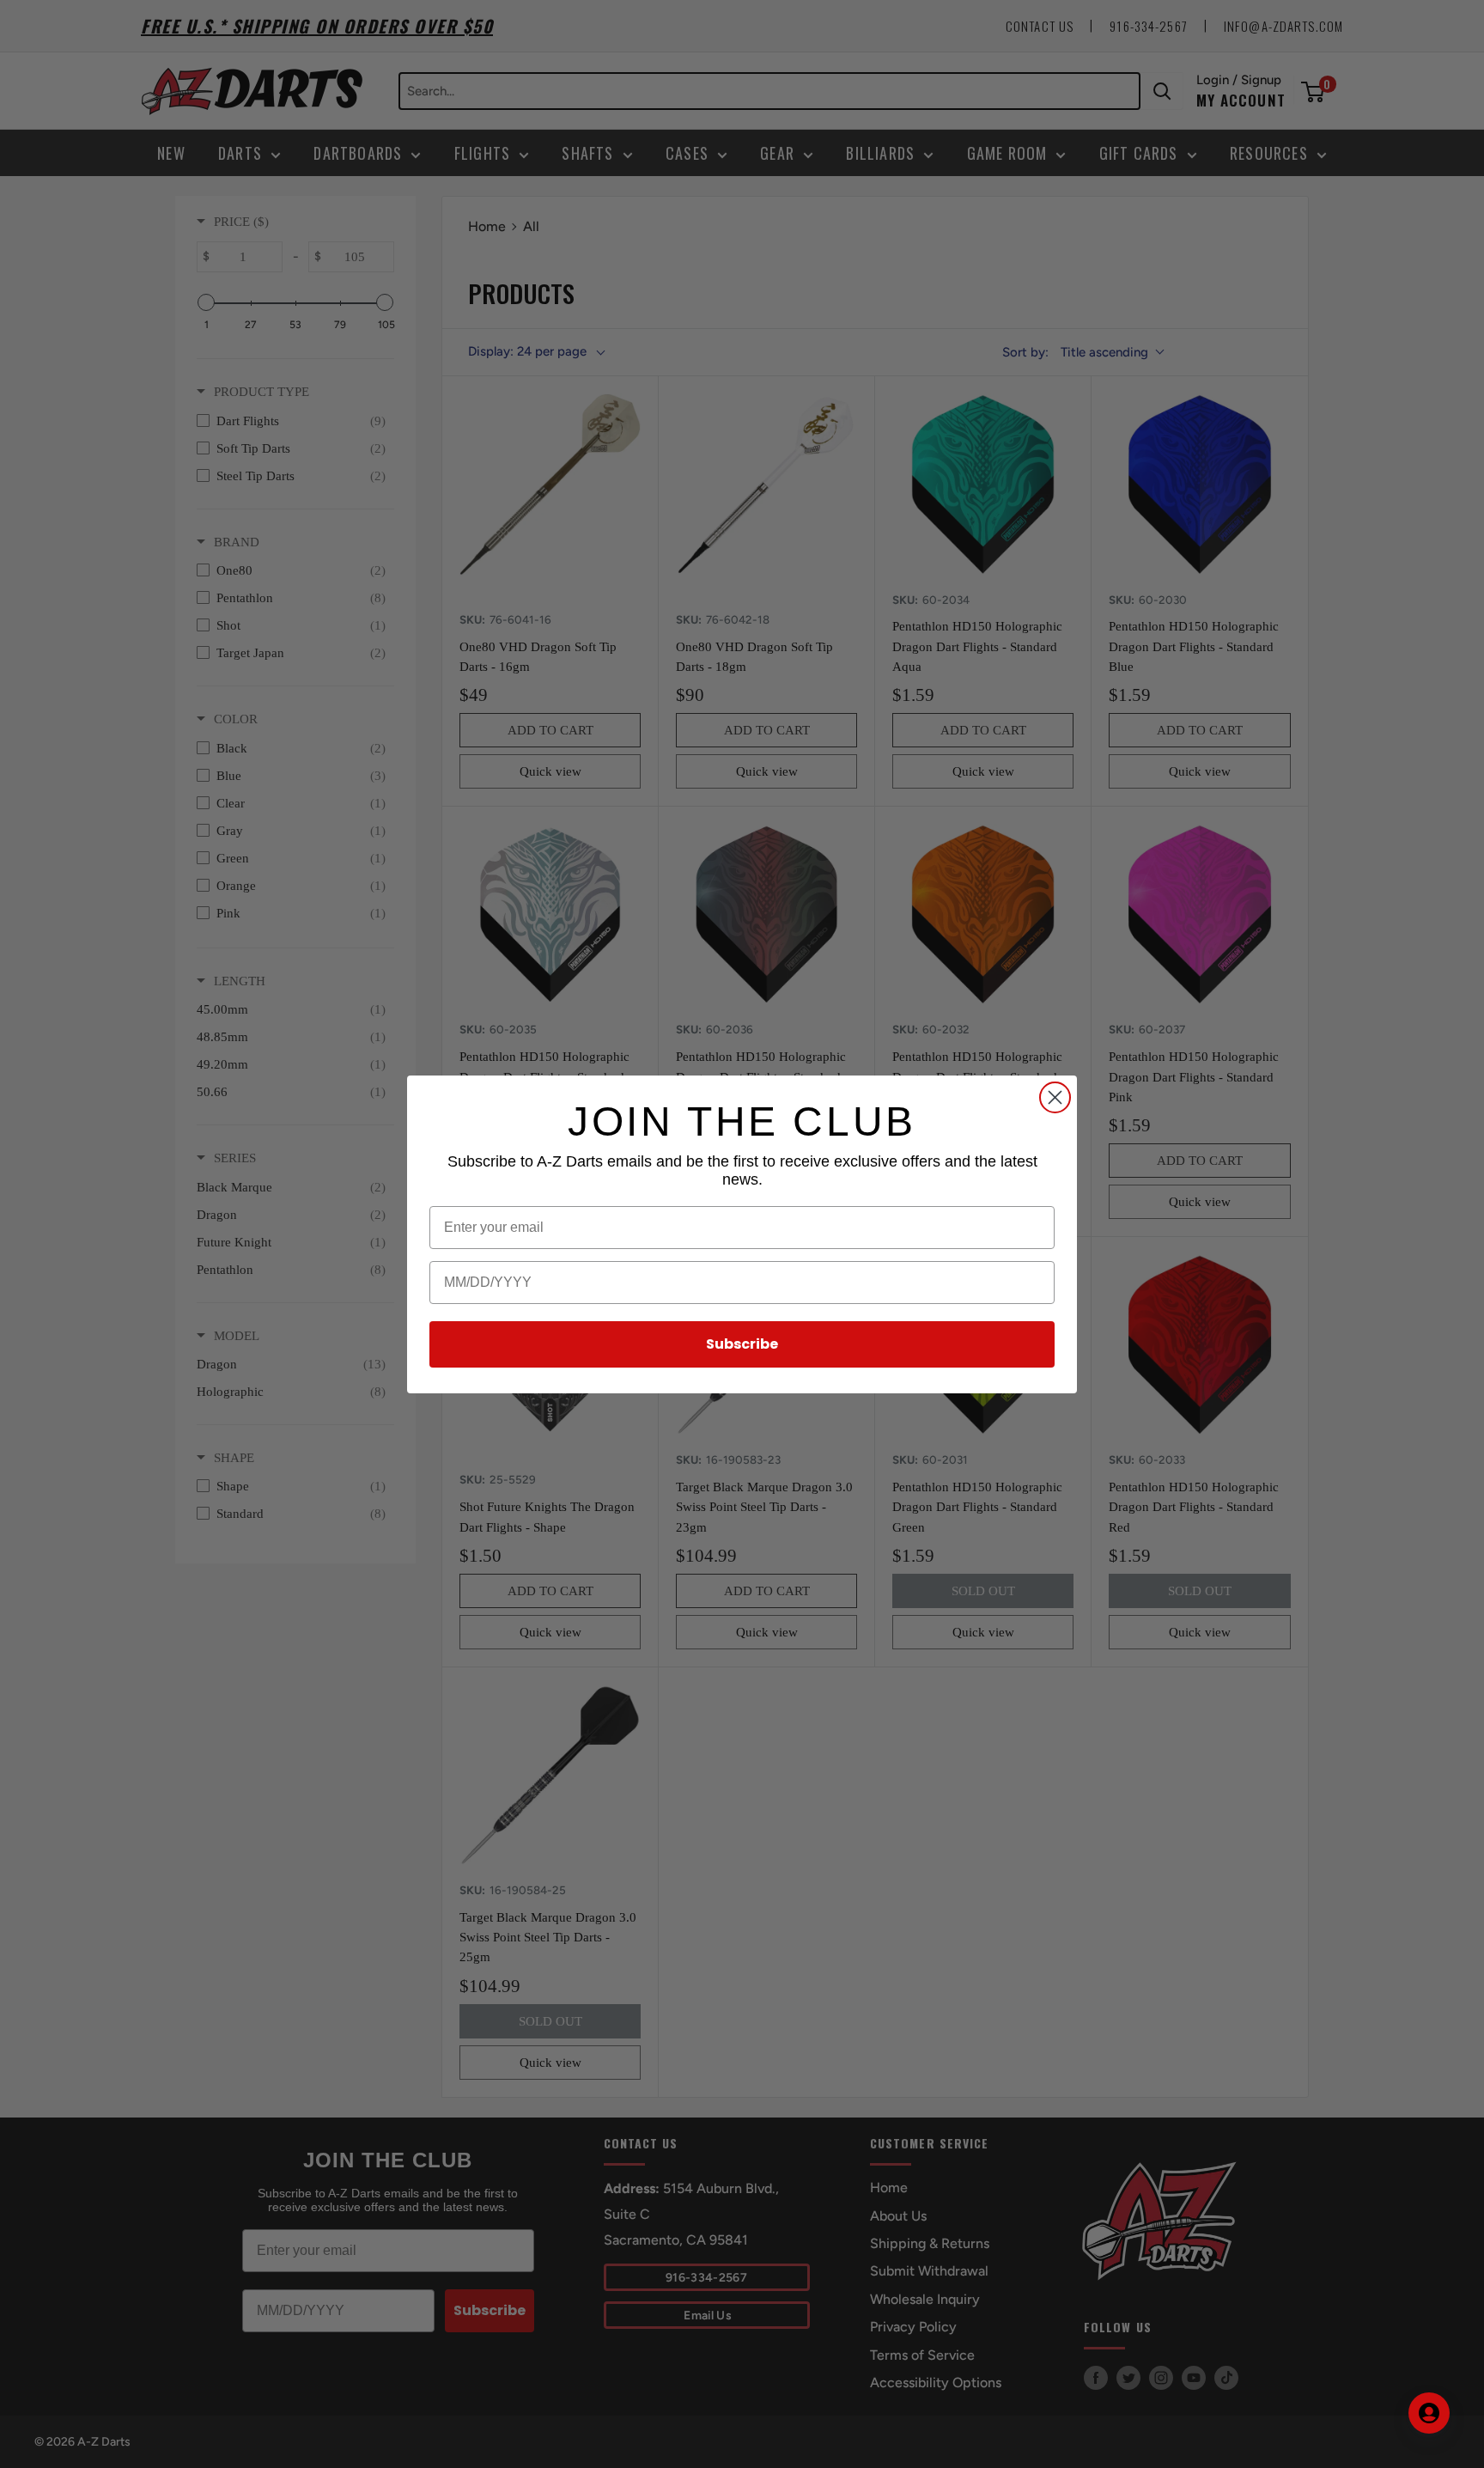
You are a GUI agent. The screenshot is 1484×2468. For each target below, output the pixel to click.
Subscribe (742, 1344)
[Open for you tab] (1429, 2413)
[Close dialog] (1055, 1097)
